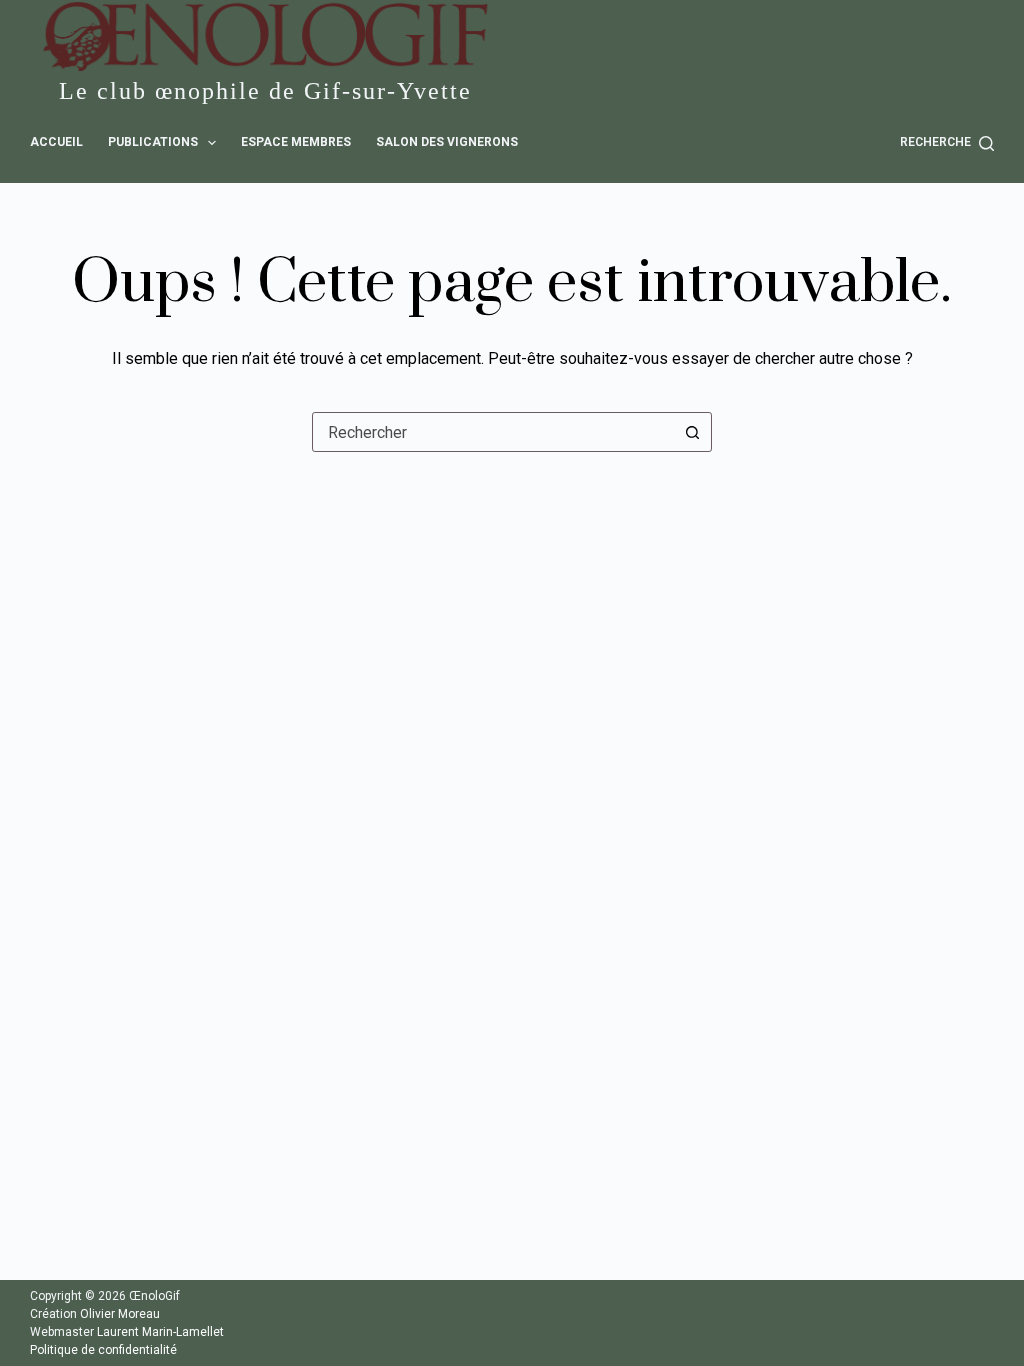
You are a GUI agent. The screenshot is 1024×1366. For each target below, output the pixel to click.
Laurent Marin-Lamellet (160, 1332)
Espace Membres (296, 142)
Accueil (56, 142)
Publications (153, 142)
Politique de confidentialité (103, 1350)
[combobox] (493, 432)
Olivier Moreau (120, 1314)
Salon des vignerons (447, 142)
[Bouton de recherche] (692, 432)
